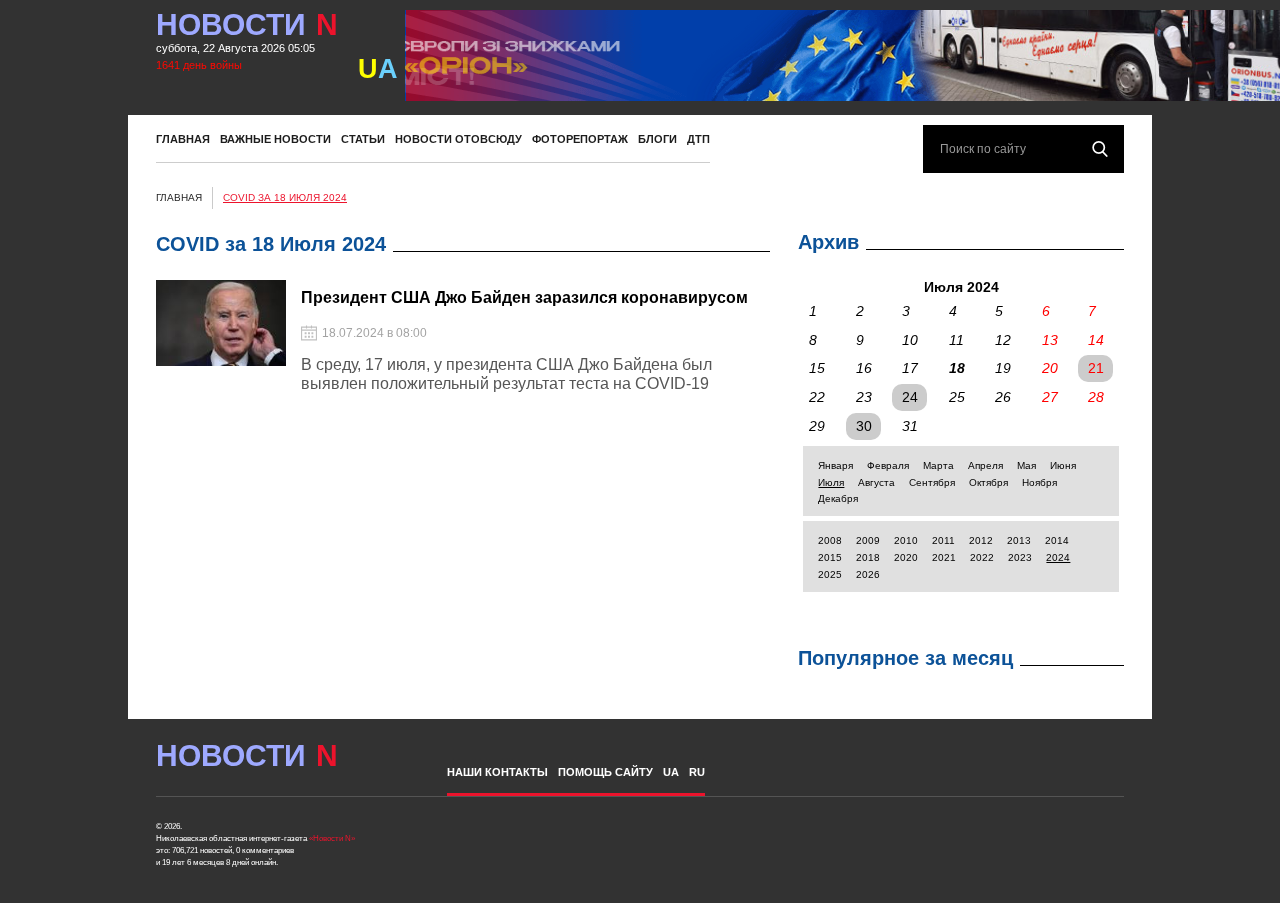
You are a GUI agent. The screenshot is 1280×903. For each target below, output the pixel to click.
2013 (1019, 540)
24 (910, 397)
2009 (868, 540)
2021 (944, 557)
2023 (1020, 557)
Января (835, 465)
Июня (1063, 465)
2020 (906, 557)
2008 (830, 540)
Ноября (1039, 482)
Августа (876, 482)
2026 (868, 574)
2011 (943, 540)
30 (864, 426)
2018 (868, 557)
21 (1096, 368)
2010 (906, 540)
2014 (1057, 540)
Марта (938, 465)
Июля (831, 482)
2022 (982, 557)
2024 (1058, 557)
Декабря (838, 498)
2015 (830, 557)
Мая (1026, 465)
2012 (981, 540)
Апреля (985, 465)
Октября (988, 482)
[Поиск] (1100, 149)
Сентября (932, 482)
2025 (830, 574)
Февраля (888, 465)
